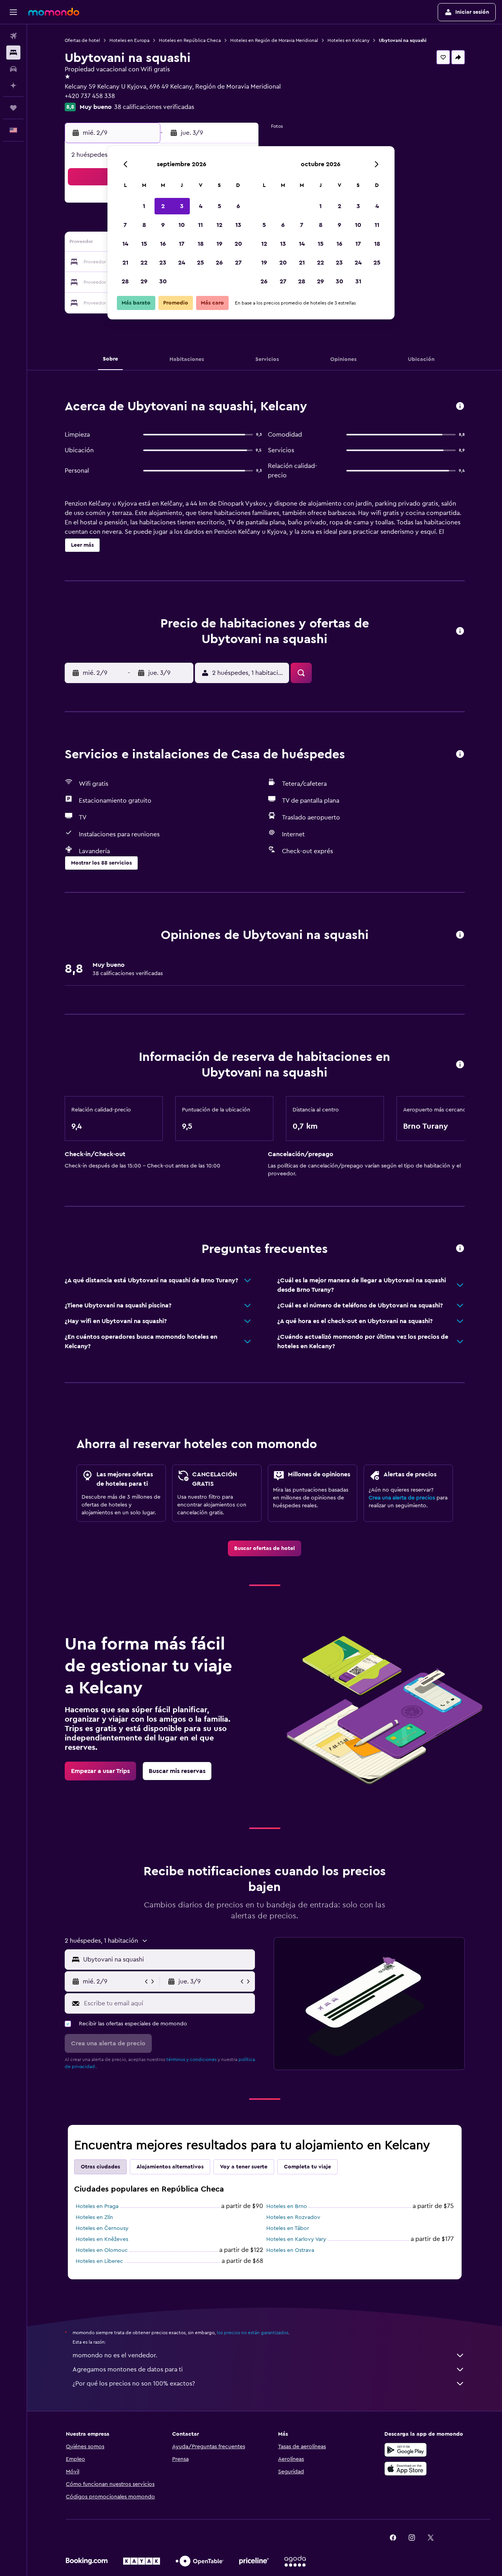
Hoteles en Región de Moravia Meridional (274, 40)
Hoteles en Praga (97, 2206)
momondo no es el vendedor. (115, 2355)
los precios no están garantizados (253, 2333)
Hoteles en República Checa (190, 40)
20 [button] (238, 244)
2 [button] (163, 206)
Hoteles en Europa (129, 40)
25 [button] (200, 263)
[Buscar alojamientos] (13, 53)
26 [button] (219, 263)
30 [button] (163, 281)
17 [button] (182, 244)
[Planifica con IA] (13, 85)
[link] (265, 1548)
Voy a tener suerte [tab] (244, 2167)
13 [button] (238, 225)
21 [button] (125, 263)
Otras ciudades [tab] (100, 2167)
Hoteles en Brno (287, 2206)
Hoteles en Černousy (102, 2228)
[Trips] (13, 108)
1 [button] (144, 206)
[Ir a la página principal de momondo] (54, 12)
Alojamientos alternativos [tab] (170, 2167)
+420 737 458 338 (90, 96)
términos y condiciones (191, 2059)
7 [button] (125, 225)
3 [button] (182, 206)
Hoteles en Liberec (99, 2261)
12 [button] (219, 225)
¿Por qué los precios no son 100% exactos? (134, 2384)
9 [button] (163, 225)
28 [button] (125, 281)
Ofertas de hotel (82, 40)
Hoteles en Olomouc (102, 2250)
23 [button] (163, 263)
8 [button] (144, 225)
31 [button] (358, 281)
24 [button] (182, 263)
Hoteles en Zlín (94, 2217)
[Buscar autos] (13, 69)
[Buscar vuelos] (13, 36)
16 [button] (163, 244)
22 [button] (144, 263)
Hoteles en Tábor (288, 2228)
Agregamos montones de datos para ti (128, 2369)
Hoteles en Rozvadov (293, 2217)
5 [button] (219, 206)
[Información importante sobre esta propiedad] (460, 1065)
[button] (13, 12)
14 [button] (125, 244)
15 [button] (144, 244)
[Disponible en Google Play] (406, 2450)
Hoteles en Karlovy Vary (296, 2239)
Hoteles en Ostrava (290, 2250)
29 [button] (144, 281)
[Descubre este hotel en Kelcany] (460, 407)
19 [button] (219, 244)
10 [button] (182, 225)
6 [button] (238, 206)
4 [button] (201, 206)
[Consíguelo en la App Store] (406, 2469)
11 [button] (200, 225)
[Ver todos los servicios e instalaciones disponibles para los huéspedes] (460, 755)
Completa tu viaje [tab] (307, 2167)
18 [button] (201, 244)
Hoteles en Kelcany (348, 40)
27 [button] (238, 263)
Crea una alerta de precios (402, 1498)
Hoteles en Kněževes (102, 2239)
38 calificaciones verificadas (154, 107)
